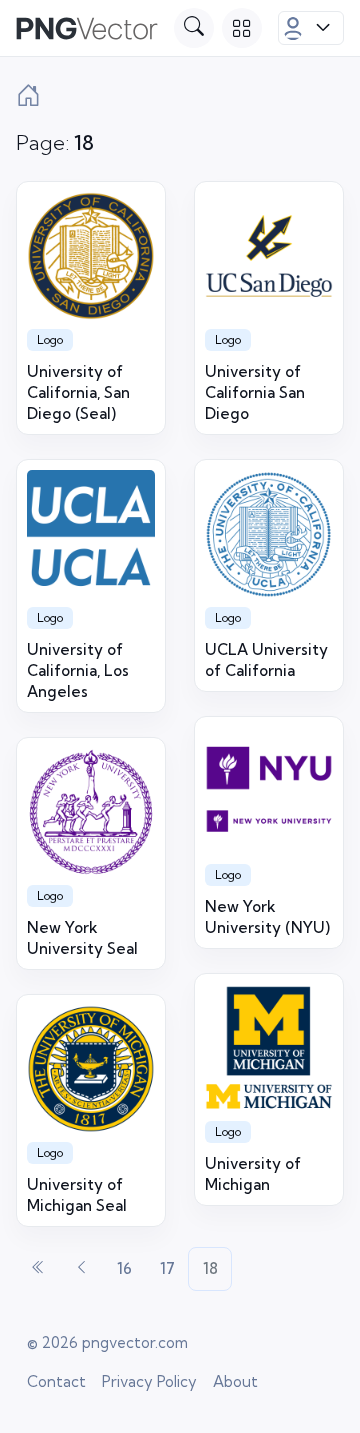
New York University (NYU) (267, 917)
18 (210, 1268)
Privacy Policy (149, 1381)
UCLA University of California (266, 660)
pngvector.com (135, 1342)
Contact (56, 1381)
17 (167, 1268)
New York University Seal (82, 938)
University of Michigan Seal (77, 1195)
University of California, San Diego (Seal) (78, 392)
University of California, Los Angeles (78, 670)
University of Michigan (253, 1174)
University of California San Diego (255, 392)
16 (124, 1268)
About (235, 1381)
